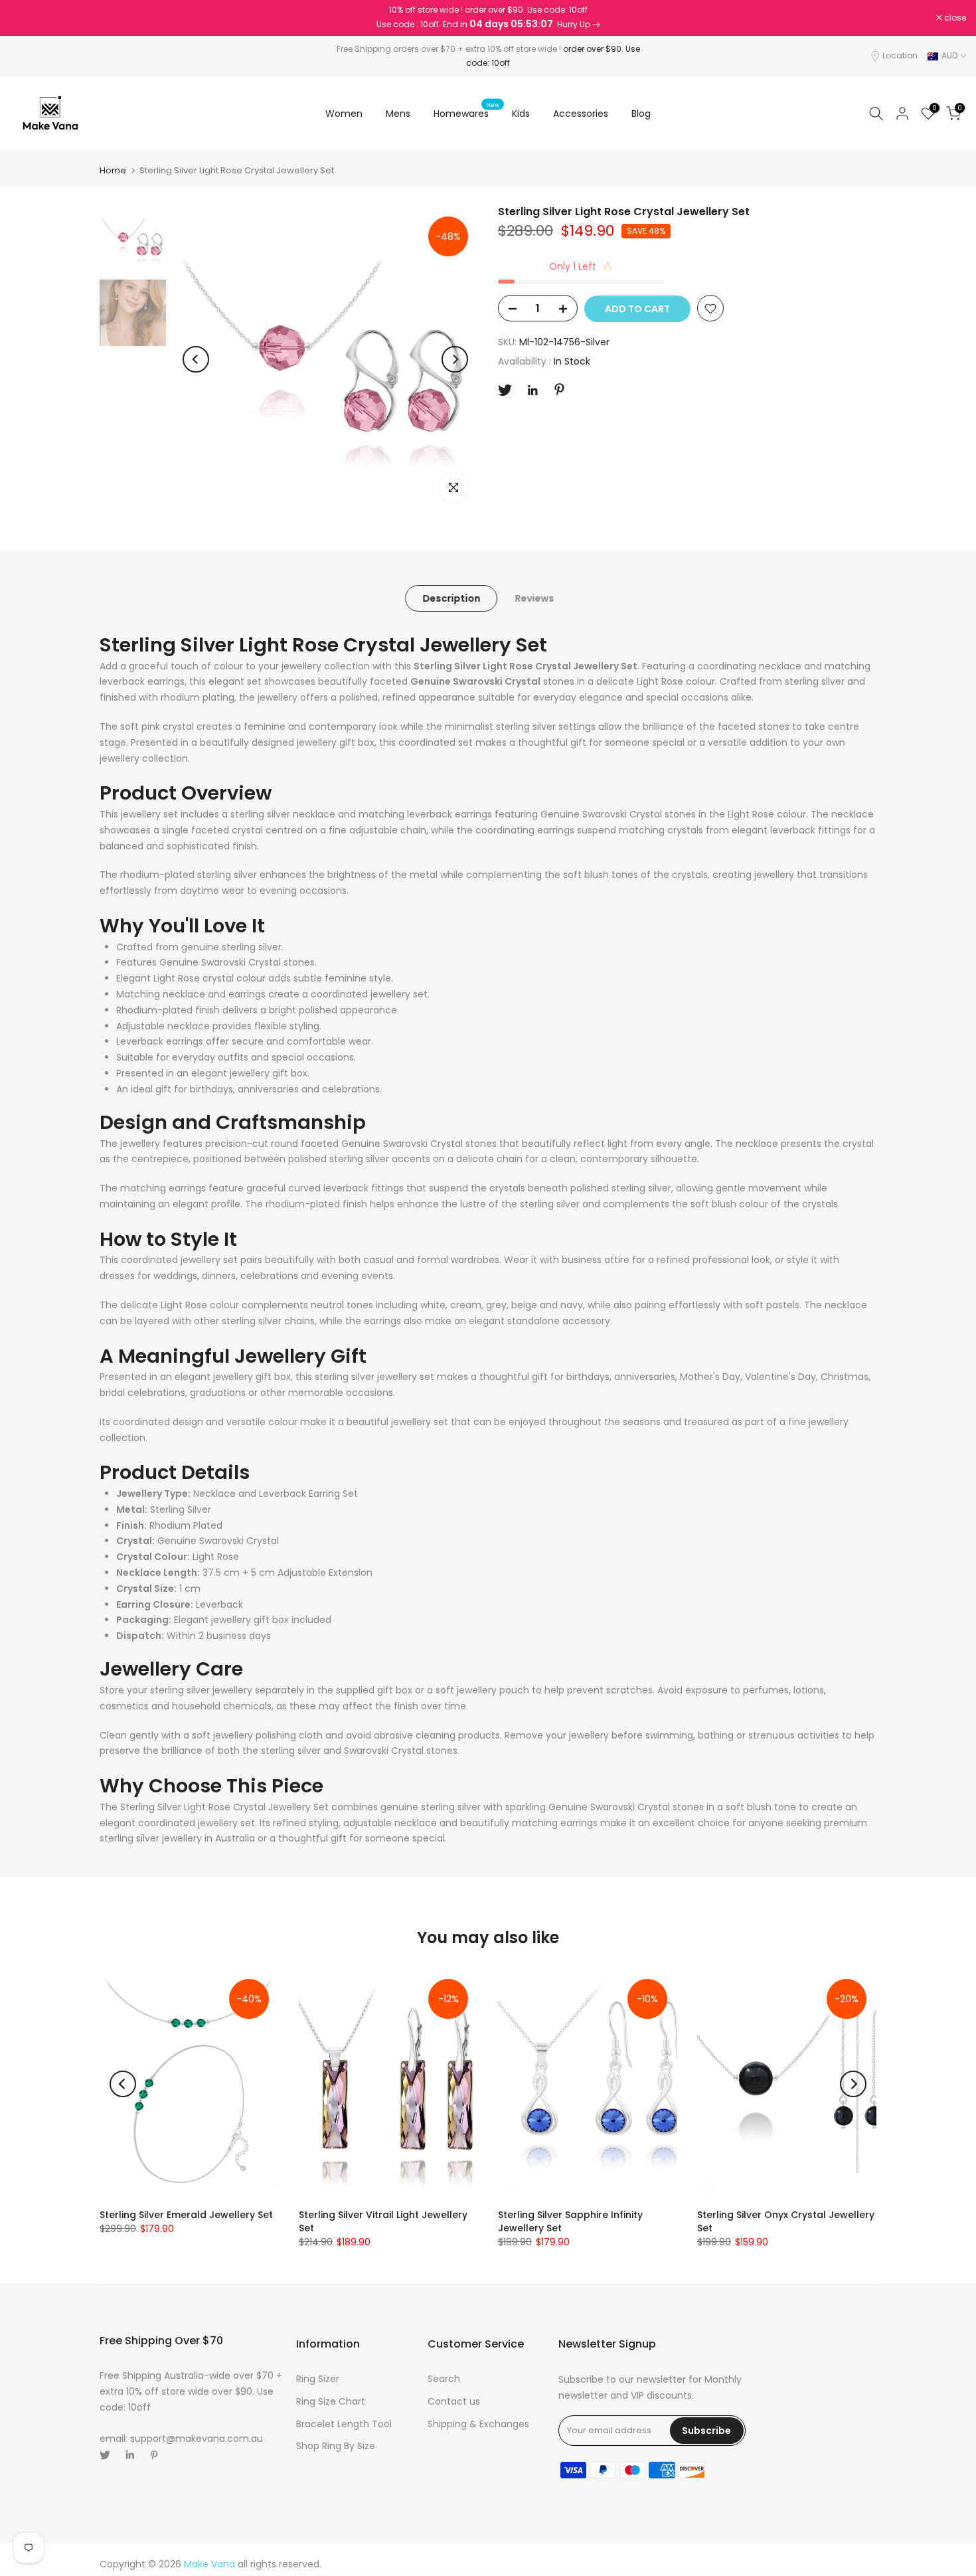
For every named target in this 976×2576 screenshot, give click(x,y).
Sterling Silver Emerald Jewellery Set (186, 2215)
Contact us (454, 2401)
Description (451, 598)
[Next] (455, 359)
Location (900, 55)
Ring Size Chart (331, 2401)
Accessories (581, 114)
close (28, 18)
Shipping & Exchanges (478, 2424)
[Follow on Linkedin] (532, 390)
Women (344, 114)
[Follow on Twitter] (505, 390)
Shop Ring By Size (336, 2446)
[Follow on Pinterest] (559, 389)
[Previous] (196, 359)
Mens (398, 114)
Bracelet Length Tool (344, 2424)
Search (444, 2379)
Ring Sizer (318, 2379)
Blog (641, 114)
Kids (521, 114)
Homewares (466, 113)
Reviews (534, 598)
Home (113, 170)
